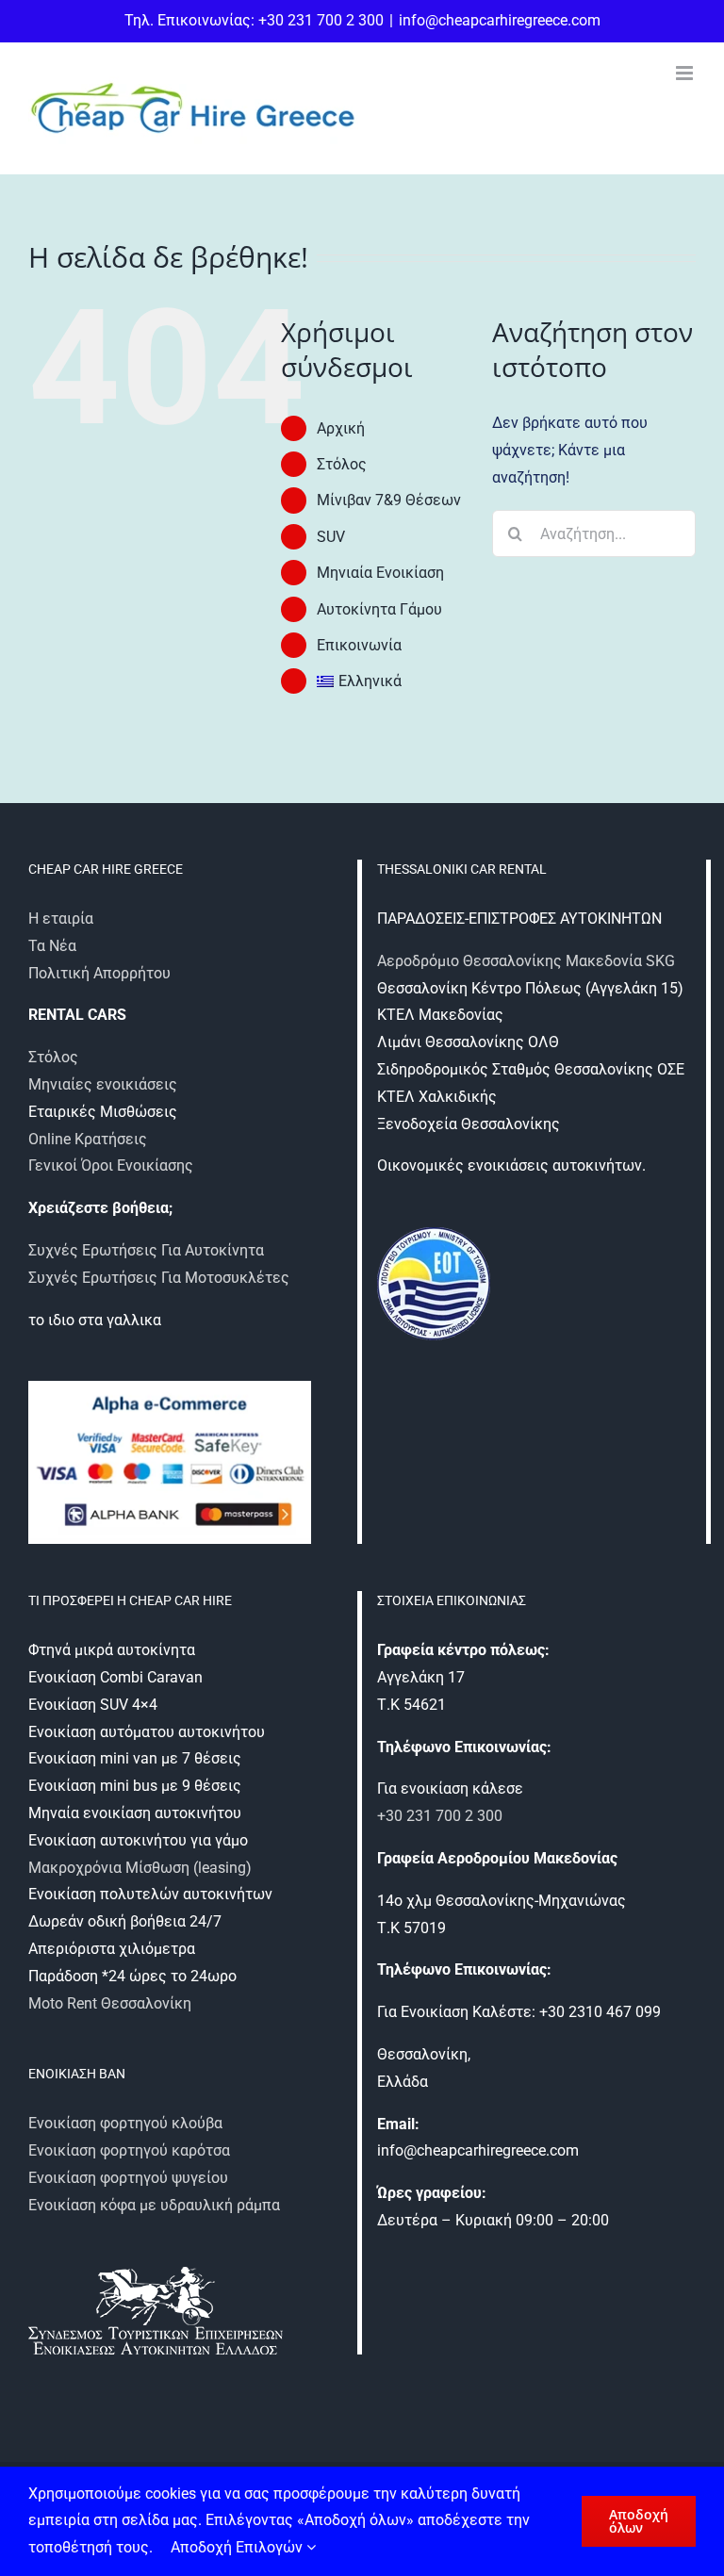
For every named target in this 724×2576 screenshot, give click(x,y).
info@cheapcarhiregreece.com (500, 20)
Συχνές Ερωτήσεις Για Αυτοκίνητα (146, 1250)
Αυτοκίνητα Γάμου (379, 609)
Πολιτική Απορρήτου (99, 973)
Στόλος (342, 464)
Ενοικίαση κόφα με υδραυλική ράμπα (154, 2205)
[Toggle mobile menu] (686, 73)
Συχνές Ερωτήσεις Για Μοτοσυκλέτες (159, 1278)
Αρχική (341, 428)
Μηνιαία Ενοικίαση (380, 573)
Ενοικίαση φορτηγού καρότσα (129, 2150)
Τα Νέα (52, 946)
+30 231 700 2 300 (440, 1816)
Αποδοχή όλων (639, 2521)
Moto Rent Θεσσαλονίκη (110, 2003)
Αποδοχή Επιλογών (239, 2547)
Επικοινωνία (359, 645)
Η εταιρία (61, 919)
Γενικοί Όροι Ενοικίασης (111, 1165)
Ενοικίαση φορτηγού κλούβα (125, 2123)
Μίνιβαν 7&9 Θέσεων (389, 500)
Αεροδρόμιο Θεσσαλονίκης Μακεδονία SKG (526, 961)
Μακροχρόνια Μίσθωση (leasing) (140, 1868)
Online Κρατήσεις (88, 1139)
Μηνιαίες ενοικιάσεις (103, 1084)
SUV (331, 537)
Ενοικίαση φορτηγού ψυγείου (128, 2178)
